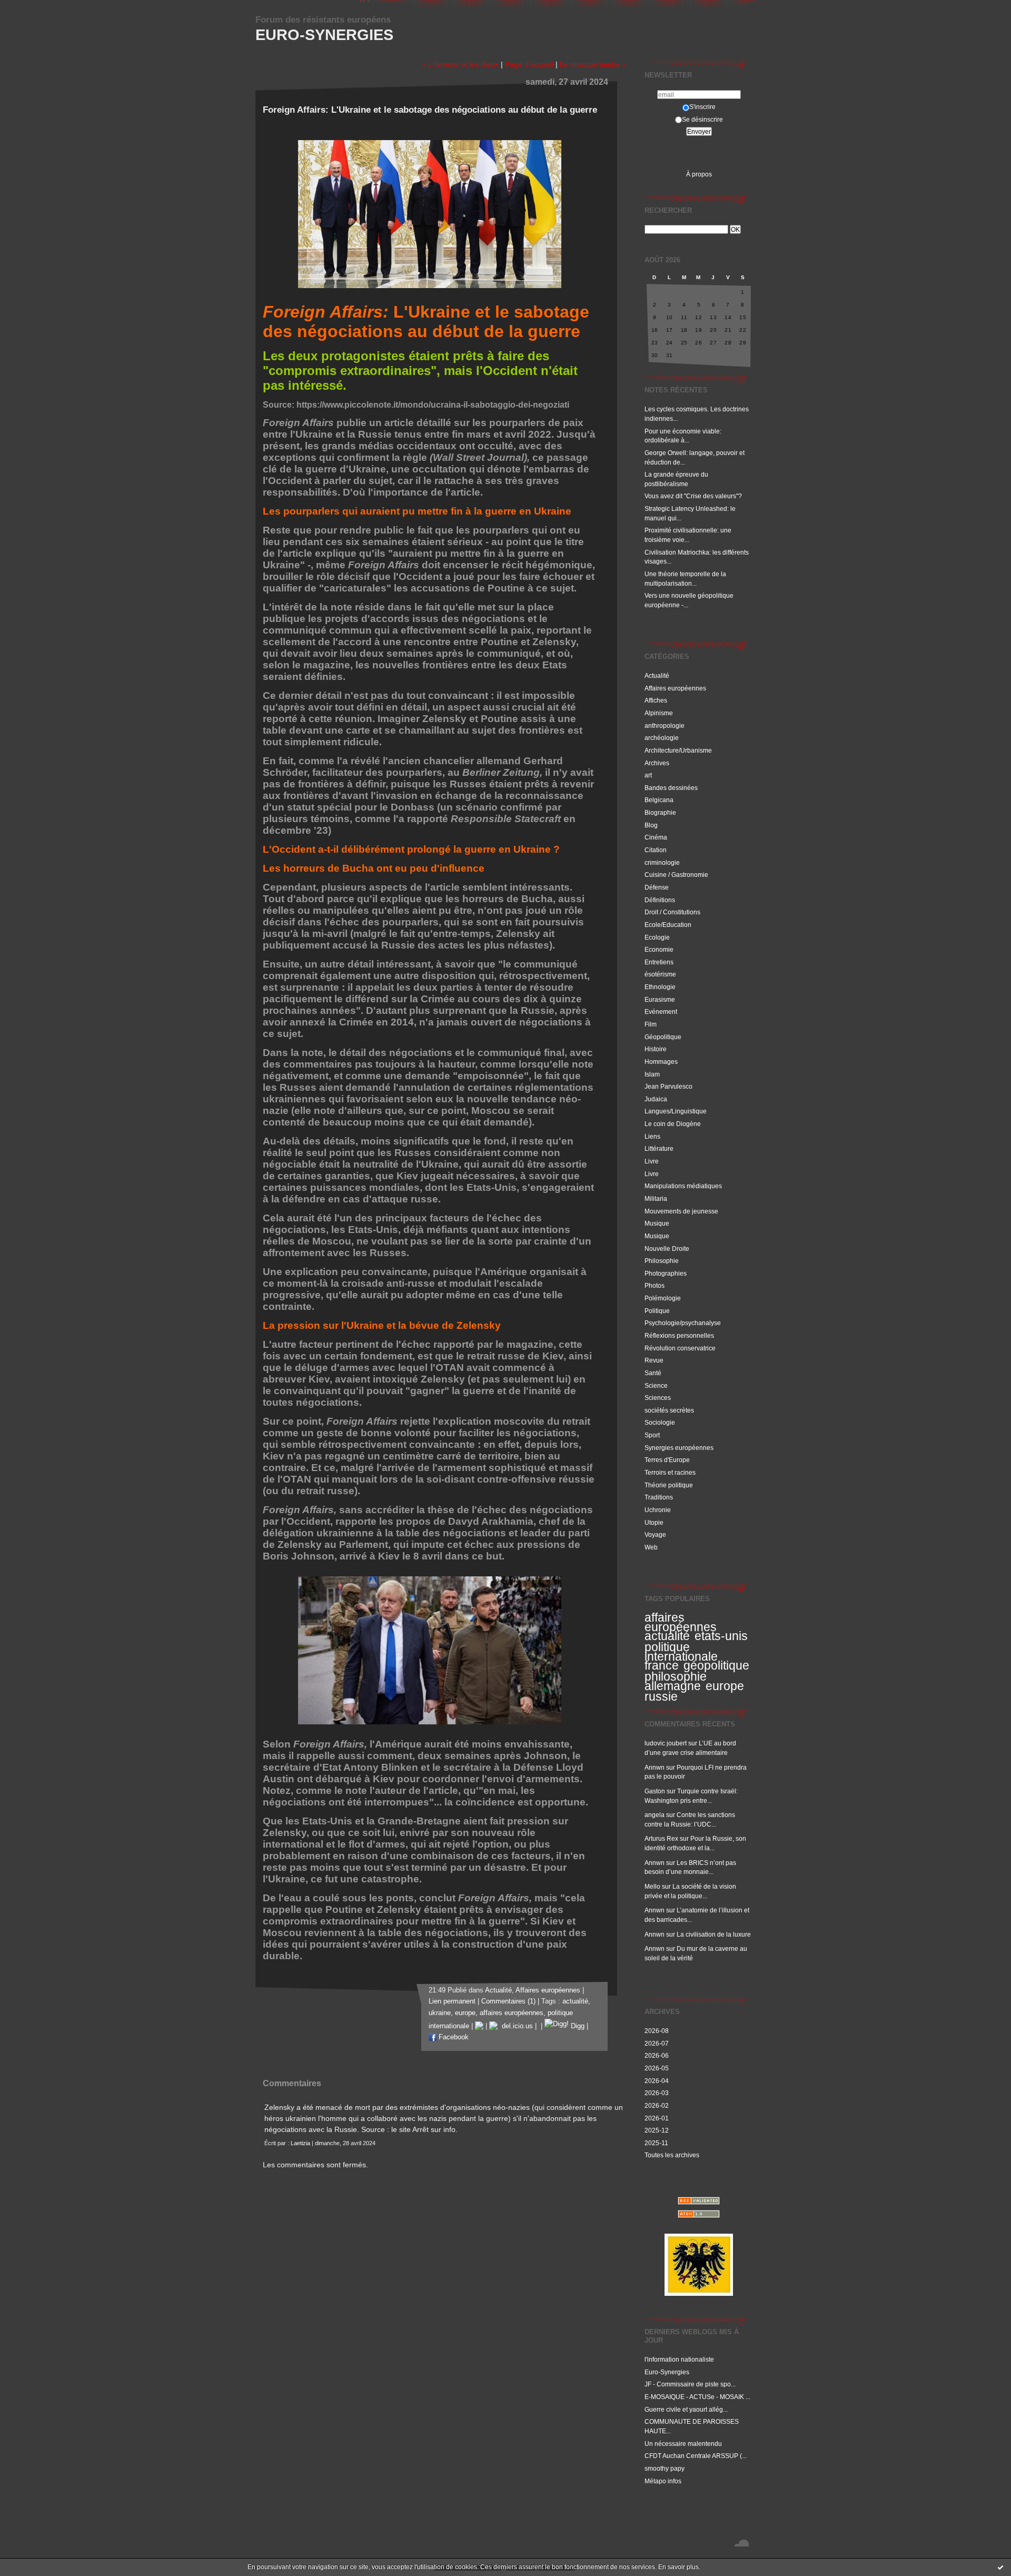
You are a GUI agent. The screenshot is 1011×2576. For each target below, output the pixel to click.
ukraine (440, 2013)
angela (655, 1815)
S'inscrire (702, 107)
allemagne (673, 1686)
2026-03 (657, 2093)
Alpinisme (659, 713)
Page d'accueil (529, 64)
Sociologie (660, 1422)
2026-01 (657, 2118)
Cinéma (656, 837)
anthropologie (665, 726)
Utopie (654, 1522)
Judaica (656, 1099)
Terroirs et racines (670, 1472)
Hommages (661, 1062)
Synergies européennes (679, 1448)
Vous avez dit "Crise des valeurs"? (694, 496)
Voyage (655, 1534)
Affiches (656, 700)
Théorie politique (669, 1485)
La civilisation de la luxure (714, 1934)
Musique (657, 1223)
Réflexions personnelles (679, 1335)
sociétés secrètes (669, 1410)
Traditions (659, 1497)
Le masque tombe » (593, 64)
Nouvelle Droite (667, 1248)
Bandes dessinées (671, 788)
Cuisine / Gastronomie (676, 875)
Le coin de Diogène (673, 1124)
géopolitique (716, 1665)
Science (656, 1385)
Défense (657, 887)
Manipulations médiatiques (683, 1186)
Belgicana (659, 800)
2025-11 (656, 2143)
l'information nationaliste (679, 2359)
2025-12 (657, 2130)
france (662, 1665)
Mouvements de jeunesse (681, 1211)
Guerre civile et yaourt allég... (686, 2409)
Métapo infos (663, 2481)
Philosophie (662, 1261)
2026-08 (657, 2031)
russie (661, 1696)
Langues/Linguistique (676, 1111)
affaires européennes (681, 1622)
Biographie (660, 812)
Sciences (658, 1398)
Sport (652, 1435)
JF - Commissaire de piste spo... (690, 2384)
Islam (652, 1074)
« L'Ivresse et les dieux (460, 64)
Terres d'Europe (667, 1460)
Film (651, 1024)
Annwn (655, 1767)
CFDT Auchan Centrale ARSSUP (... (696, 2456)
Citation (656, 850)
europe (725, 1686)
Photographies (666, 1273)
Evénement (661, 1011)
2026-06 (657, 2055)
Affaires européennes (675, 688)
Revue (654, 1360)
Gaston (655, 1791)
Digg (577, 2026)
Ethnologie (660, 987)
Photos (655, 1285)
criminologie (662, 862)
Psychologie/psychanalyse (683, 1323)
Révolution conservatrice (680, 1348)
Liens (652, 1136)
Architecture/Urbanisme (678, 750)
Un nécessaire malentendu (683, 2444)
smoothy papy (665, 2468)
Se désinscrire (702, 119)
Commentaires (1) (508, 2001)
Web (651, 1547)
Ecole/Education (668, 925)
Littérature (659, 1148)
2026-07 (657, 2043)
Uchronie (658, 1510)
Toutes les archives (672, 2155)
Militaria (656, 1198)
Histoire (656, 1049)
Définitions (660, 900)
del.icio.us (515, 2026)
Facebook (453, 2037)
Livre (652, 1161)
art (648, 775)
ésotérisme (660, 974)
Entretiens (659, 962)
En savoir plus (678, 2567)
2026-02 (657, 2105)
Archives (657, 763)
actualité (667, 1636)
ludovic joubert (666, 1743)
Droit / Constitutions (672, 912)
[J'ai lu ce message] (1000, 2567)
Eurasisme (660, 999)
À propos (699, 174)
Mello (652, 1886)
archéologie (662, 738)
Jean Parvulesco (668, 1086)
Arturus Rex (661, 1838)
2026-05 (657, 2068)
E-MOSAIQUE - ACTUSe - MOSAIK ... (697, 2397)
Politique (657, 1311)
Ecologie (657, 937)
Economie (659, 949)
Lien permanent (452, 2001)
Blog (651, 825)
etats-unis (721, 1636)
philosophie (676, 1676)
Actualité (657, 675)
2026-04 (657, 2081)
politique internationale (681, 1652)
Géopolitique (663, 1037)
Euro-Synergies (324, 35)
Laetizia (300, 2143)
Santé (653, 1373)
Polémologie (663, 1298)
